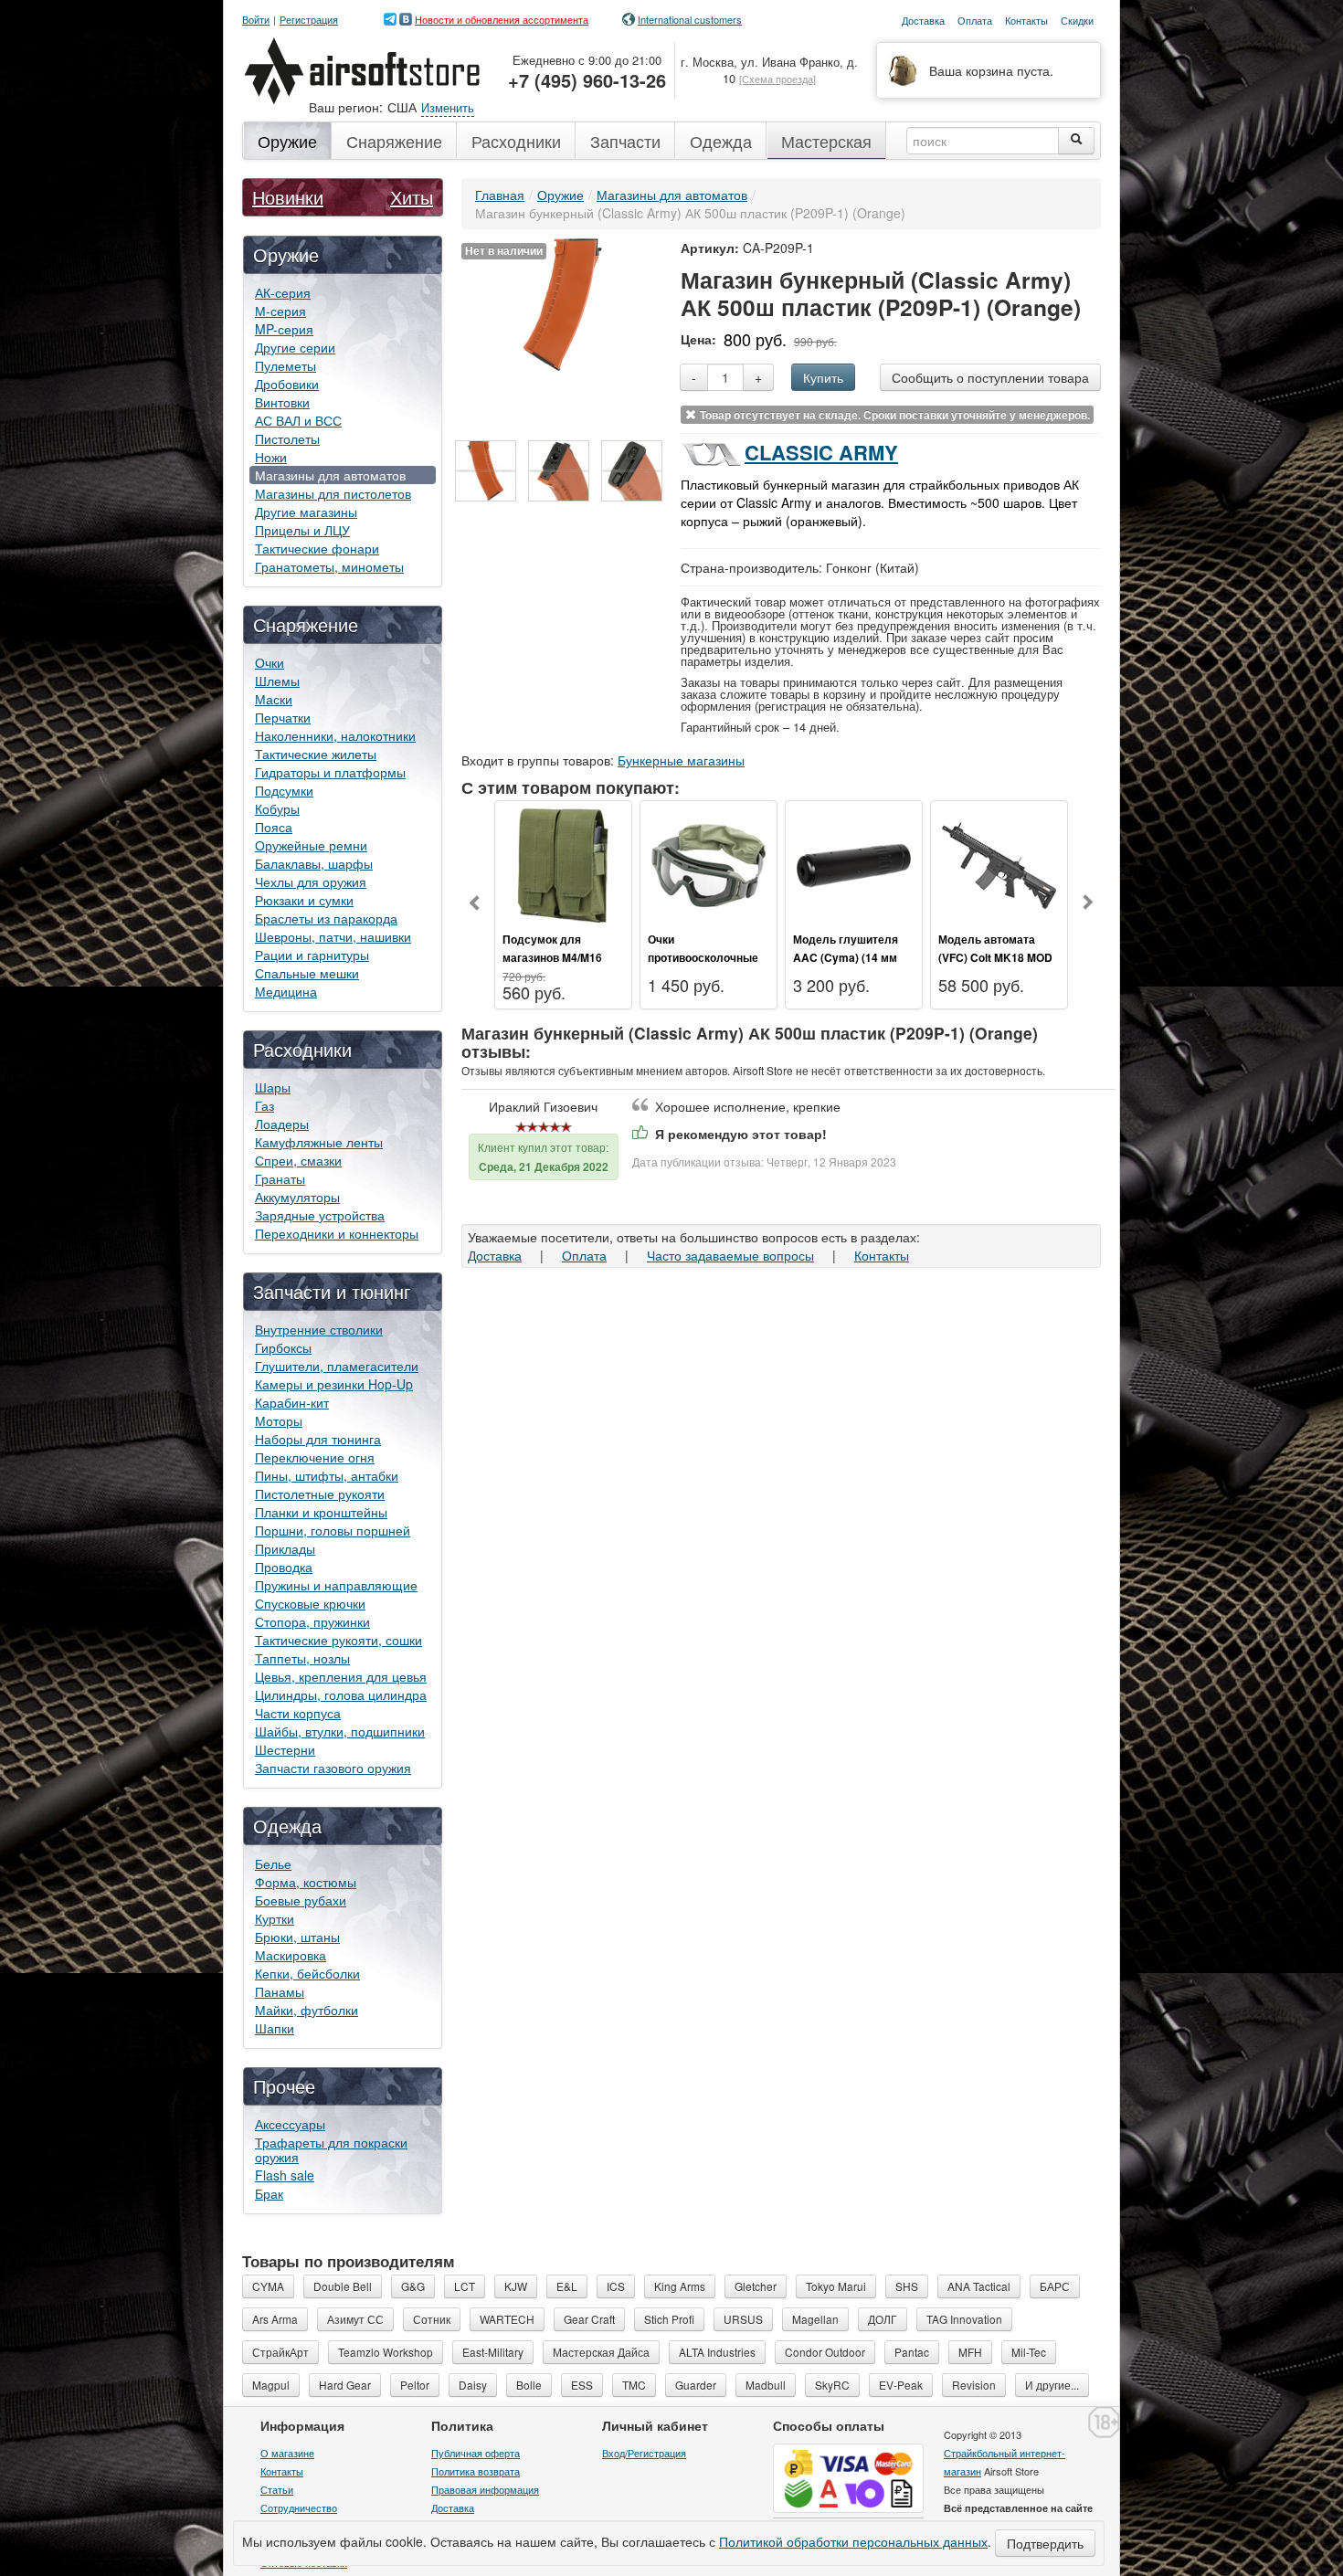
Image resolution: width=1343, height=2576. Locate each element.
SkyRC (832, 2385)
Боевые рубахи (301, 1900)
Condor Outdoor (825, 2352)
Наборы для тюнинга (318, 1439)
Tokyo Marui (836, 2286)
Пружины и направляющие (336, 1585)
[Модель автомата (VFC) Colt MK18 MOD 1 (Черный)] (999, 863)
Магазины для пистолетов (333, 493)
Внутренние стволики (319, 1329)
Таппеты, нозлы (302, 1658)
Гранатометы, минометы (329, 566)
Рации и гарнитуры (312, 955)
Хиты (412, 197)
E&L (567, 2286)
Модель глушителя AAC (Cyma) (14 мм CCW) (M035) (846, 957)
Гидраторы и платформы (330, 772)
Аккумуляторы (297, 1197)
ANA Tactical (979, 2286)
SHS (907, 2286)
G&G (413, 2286)
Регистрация (309, 20)
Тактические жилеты (316, 754)
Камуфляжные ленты (319, 1142)
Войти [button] (256, 20)
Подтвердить (1045, 2543)
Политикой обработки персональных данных (853, 2541)
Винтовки (282, 402)
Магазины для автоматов (330, 475)
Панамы (280, 1991)
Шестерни (285, 1749)
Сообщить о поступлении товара (990, 377)
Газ (264, 1105)
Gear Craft (589, 2319)
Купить (823, 377)
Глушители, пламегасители (337, 1366)
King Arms (680, 2286)
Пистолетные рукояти (320, 1494)
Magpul (271, 2385)
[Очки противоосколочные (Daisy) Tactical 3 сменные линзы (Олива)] (709, 863)
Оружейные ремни (311, 845)
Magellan (815, 2319)
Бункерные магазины (681, 760)
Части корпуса (298, 1713)
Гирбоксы (283, 1347)
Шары (273, 1087)
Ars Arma (275, 2319)
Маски (274, 699)
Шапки (275, 2028)
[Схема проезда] (777, 79)
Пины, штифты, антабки (327, 1475)
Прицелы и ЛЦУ (302, 530)
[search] (1076, 141)
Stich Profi (669, 2319)
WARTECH (507, 2319)
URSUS (743, 2319)
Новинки (288, 197)
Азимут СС (355, 2319)
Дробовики (287, 384)
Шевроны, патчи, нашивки (333, 936)
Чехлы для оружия (311, 882)
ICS (616, 2286)
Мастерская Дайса (601, 2352)
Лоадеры (282, 1124)
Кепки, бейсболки (307, 1973)
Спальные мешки (307, 973)
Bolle (529, 2385)
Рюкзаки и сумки (304, 900)
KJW (516, 2286)
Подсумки (284, 790)
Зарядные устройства (320, 1215)
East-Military (493, 2352)
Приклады (285, 1548)
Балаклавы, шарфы (314, 863)
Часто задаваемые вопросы (730, 1255)
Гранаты (280, 1178)
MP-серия (284, 329)
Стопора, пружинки (312, 1621)
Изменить (448, 107)
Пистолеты (287, 438)
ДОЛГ (883, 2319)
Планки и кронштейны (321, 1512)
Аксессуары (290, 2124)
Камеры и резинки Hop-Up (334, 1384)
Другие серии (295, 347)
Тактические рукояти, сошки (338, 1640)
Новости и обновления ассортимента (502, 19)
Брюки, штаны (297, 1937)
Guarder (696, 2385)
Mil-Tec (1029, 2352)
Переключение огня (315, 1457)
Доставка (495, 1255)
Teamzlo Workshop (386, 2352)
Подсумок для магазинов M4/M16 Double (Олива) (552, 957)
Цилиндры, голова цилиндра (341, 1694)
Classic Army (821, 452)
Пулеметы (286, 365)
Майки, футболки (307, 2010)
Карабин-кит (292, 1402)
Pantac (912, 2352)
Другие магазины (306, 512)
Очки (270, 662)
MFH (970, 2352)
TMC (634, 2385)
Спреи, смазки (298, 1160)
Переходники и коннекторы (337, 1233)
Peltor (415, 2385)
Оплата (584, 1255)
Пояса (274, 827)
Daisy (473, 2385)
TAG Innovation (964, 2319)
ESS (582, 2385)
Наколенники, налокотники (335, 735)
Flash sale (285, 2175)
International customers (690, 19)
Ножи (271, 457)
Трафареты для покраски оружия (331, 2149)
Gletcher (756, 2286)
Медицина (286, 991)
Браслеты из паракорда (326, 918)
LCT (465, 2286)
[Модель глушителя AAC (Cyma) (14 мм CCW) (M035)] (854, 863)
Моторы (279, 1420)
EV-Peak (901, 2385)
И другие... (1052, 2385)
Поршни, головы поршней (333, 1530)
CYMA (268, 2286)
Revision (974, 2385)
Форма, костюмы (306, 1882)
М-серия (280, 311)
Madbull (766, 2385)
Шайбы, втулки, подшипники (340, 1731)
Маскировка (291, 1955)
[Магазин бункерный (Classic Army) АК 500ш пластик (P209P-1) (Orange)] (562, 302)
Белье (273, 1863)
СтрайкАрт (280, 2352)
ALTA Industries (717, 2352)
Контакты (882, 1255)
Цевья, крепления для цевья (341, 1676)
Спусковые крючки (310, 1603)
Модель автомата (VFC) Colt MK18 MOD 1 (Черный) (995, 957)
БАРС (1055, 2286)
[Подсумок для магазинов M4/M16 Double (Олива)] (563, 863)
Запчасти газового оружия (333, 1768)
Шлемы (277, 681)
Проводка (284, 1567)
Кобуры (277, 808)
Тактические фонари (317, 548)
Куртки (275, 1918)
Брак (269, 2193)
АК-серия (283, 292)
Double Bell (343, 2286)
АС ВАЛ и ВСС (298, 420)
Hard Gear (345, 2385)
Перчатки (283, 717)
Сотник (432, 2319)
